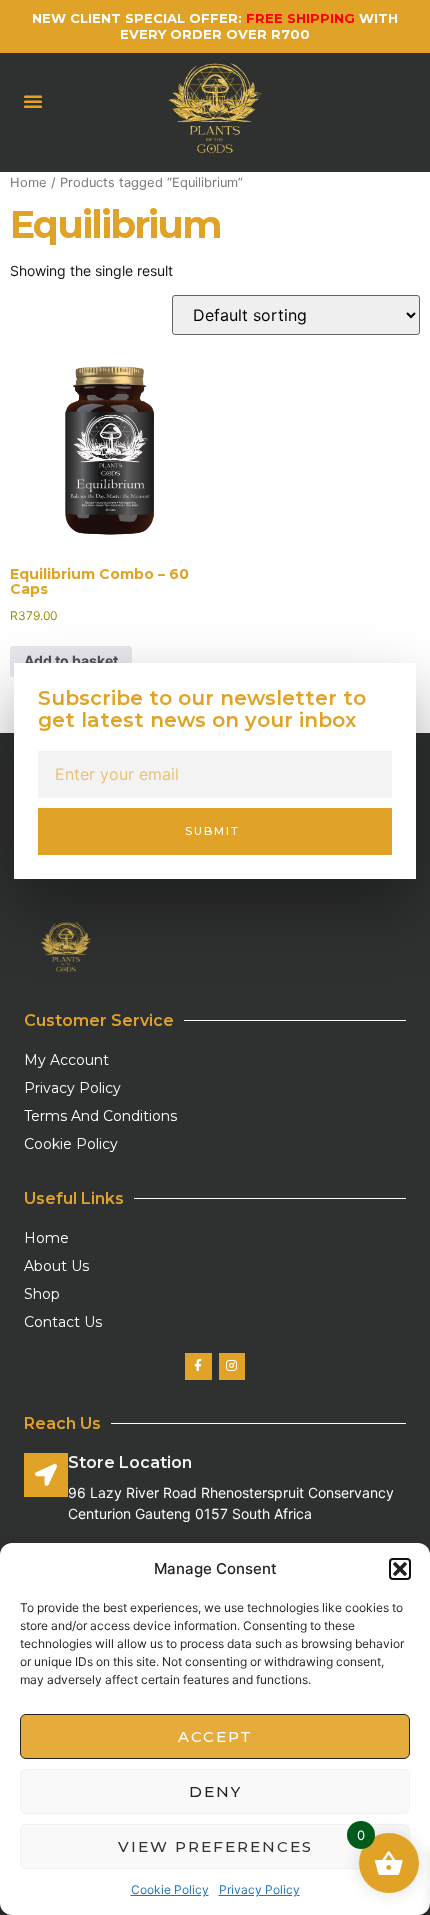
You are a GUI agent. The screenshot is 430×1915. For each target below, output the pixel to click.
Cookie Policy (170, 1889)
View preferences (215, 1846)
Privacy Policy (259, 1889)
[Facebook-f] (198, 1366)
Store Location (130, 1462)
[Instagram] (232, 1366)
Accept (215, 1736)
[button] (400, 1569)
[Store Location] (46, 1475)
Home (28, 182)
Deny (215, 1791)
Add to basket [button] (71, 660)
